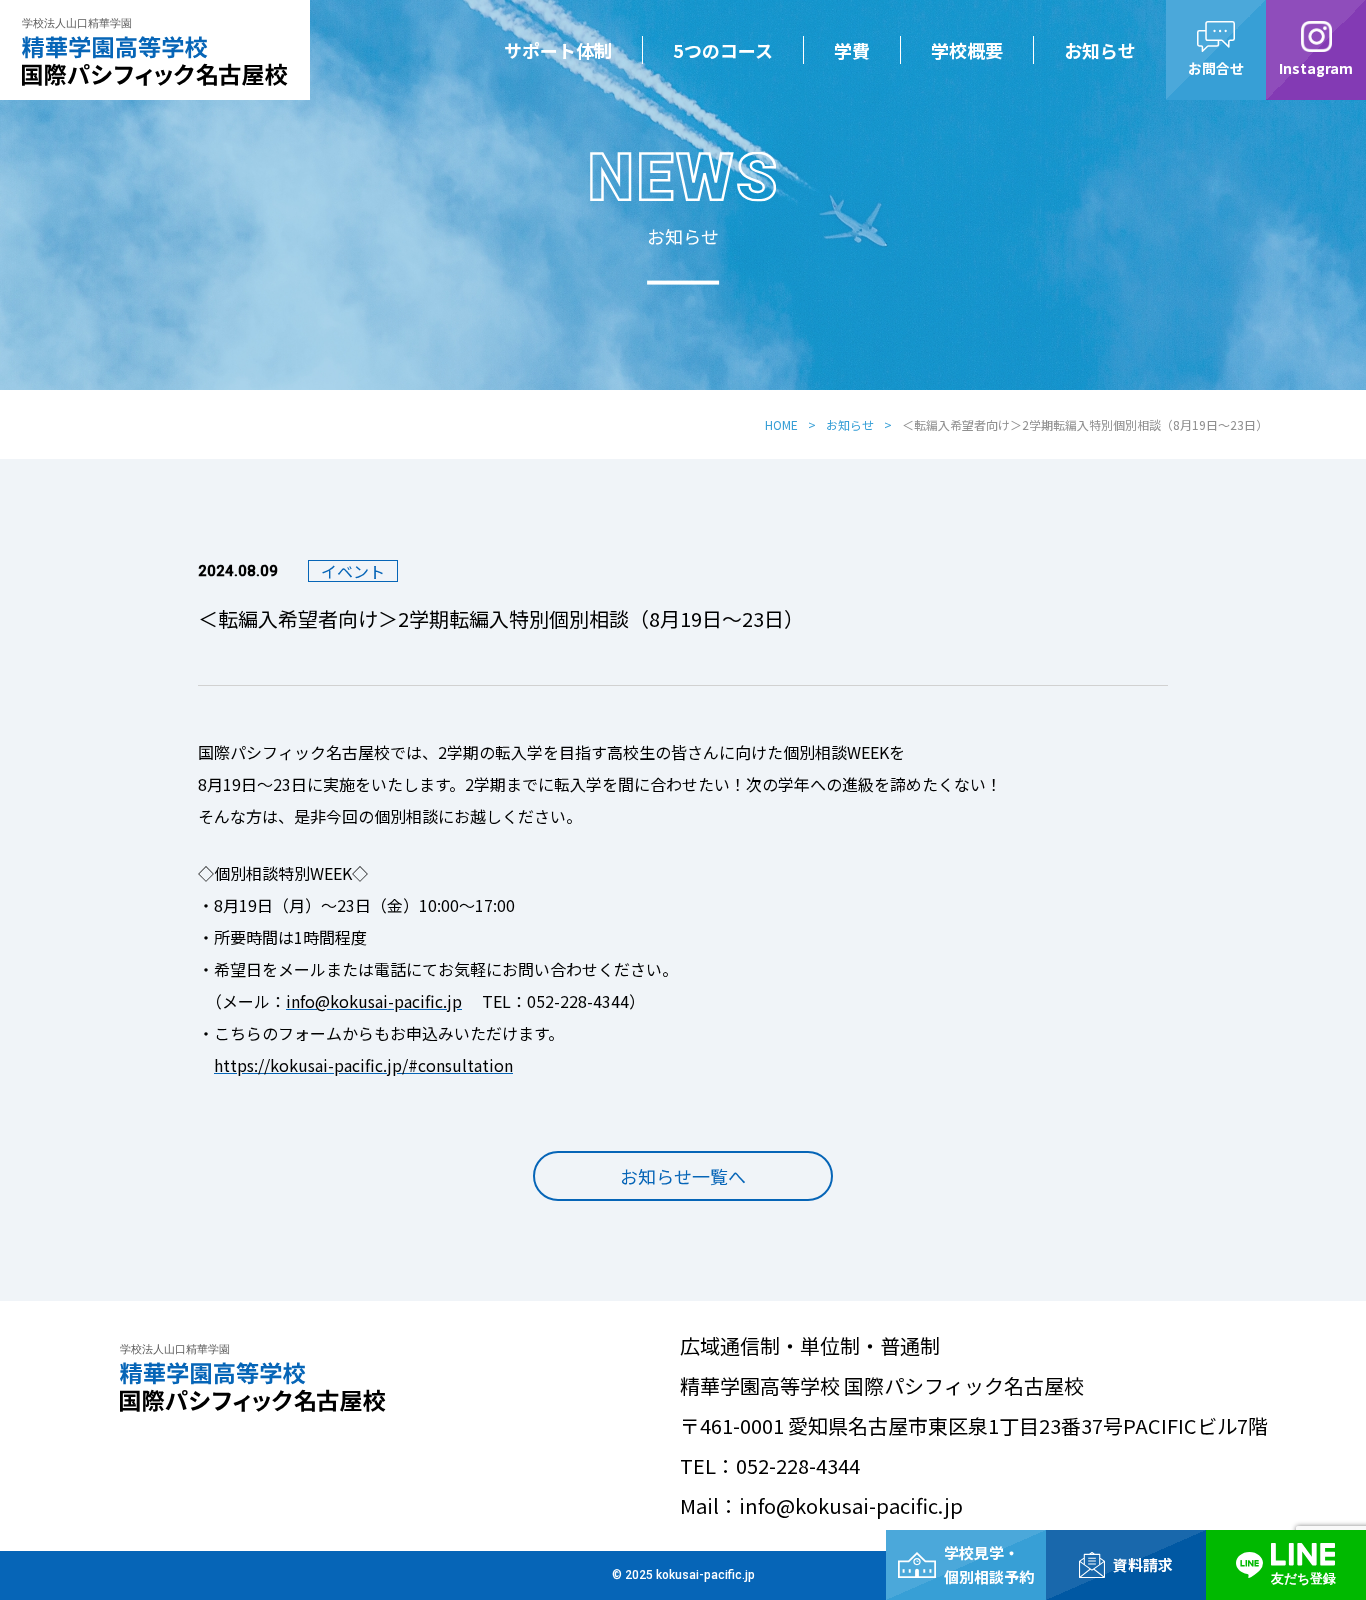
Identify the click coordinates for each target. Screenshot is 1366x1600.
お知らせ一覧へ (683, 1176)
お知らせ (1100, 50)
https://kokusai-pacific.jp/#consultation (363, 1065)
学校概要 (967, 50)
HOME (781, 424)
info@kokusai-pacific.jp (374, 1001)
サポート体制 (558, 50)
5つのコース (723, 50)
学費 (852, 50)
